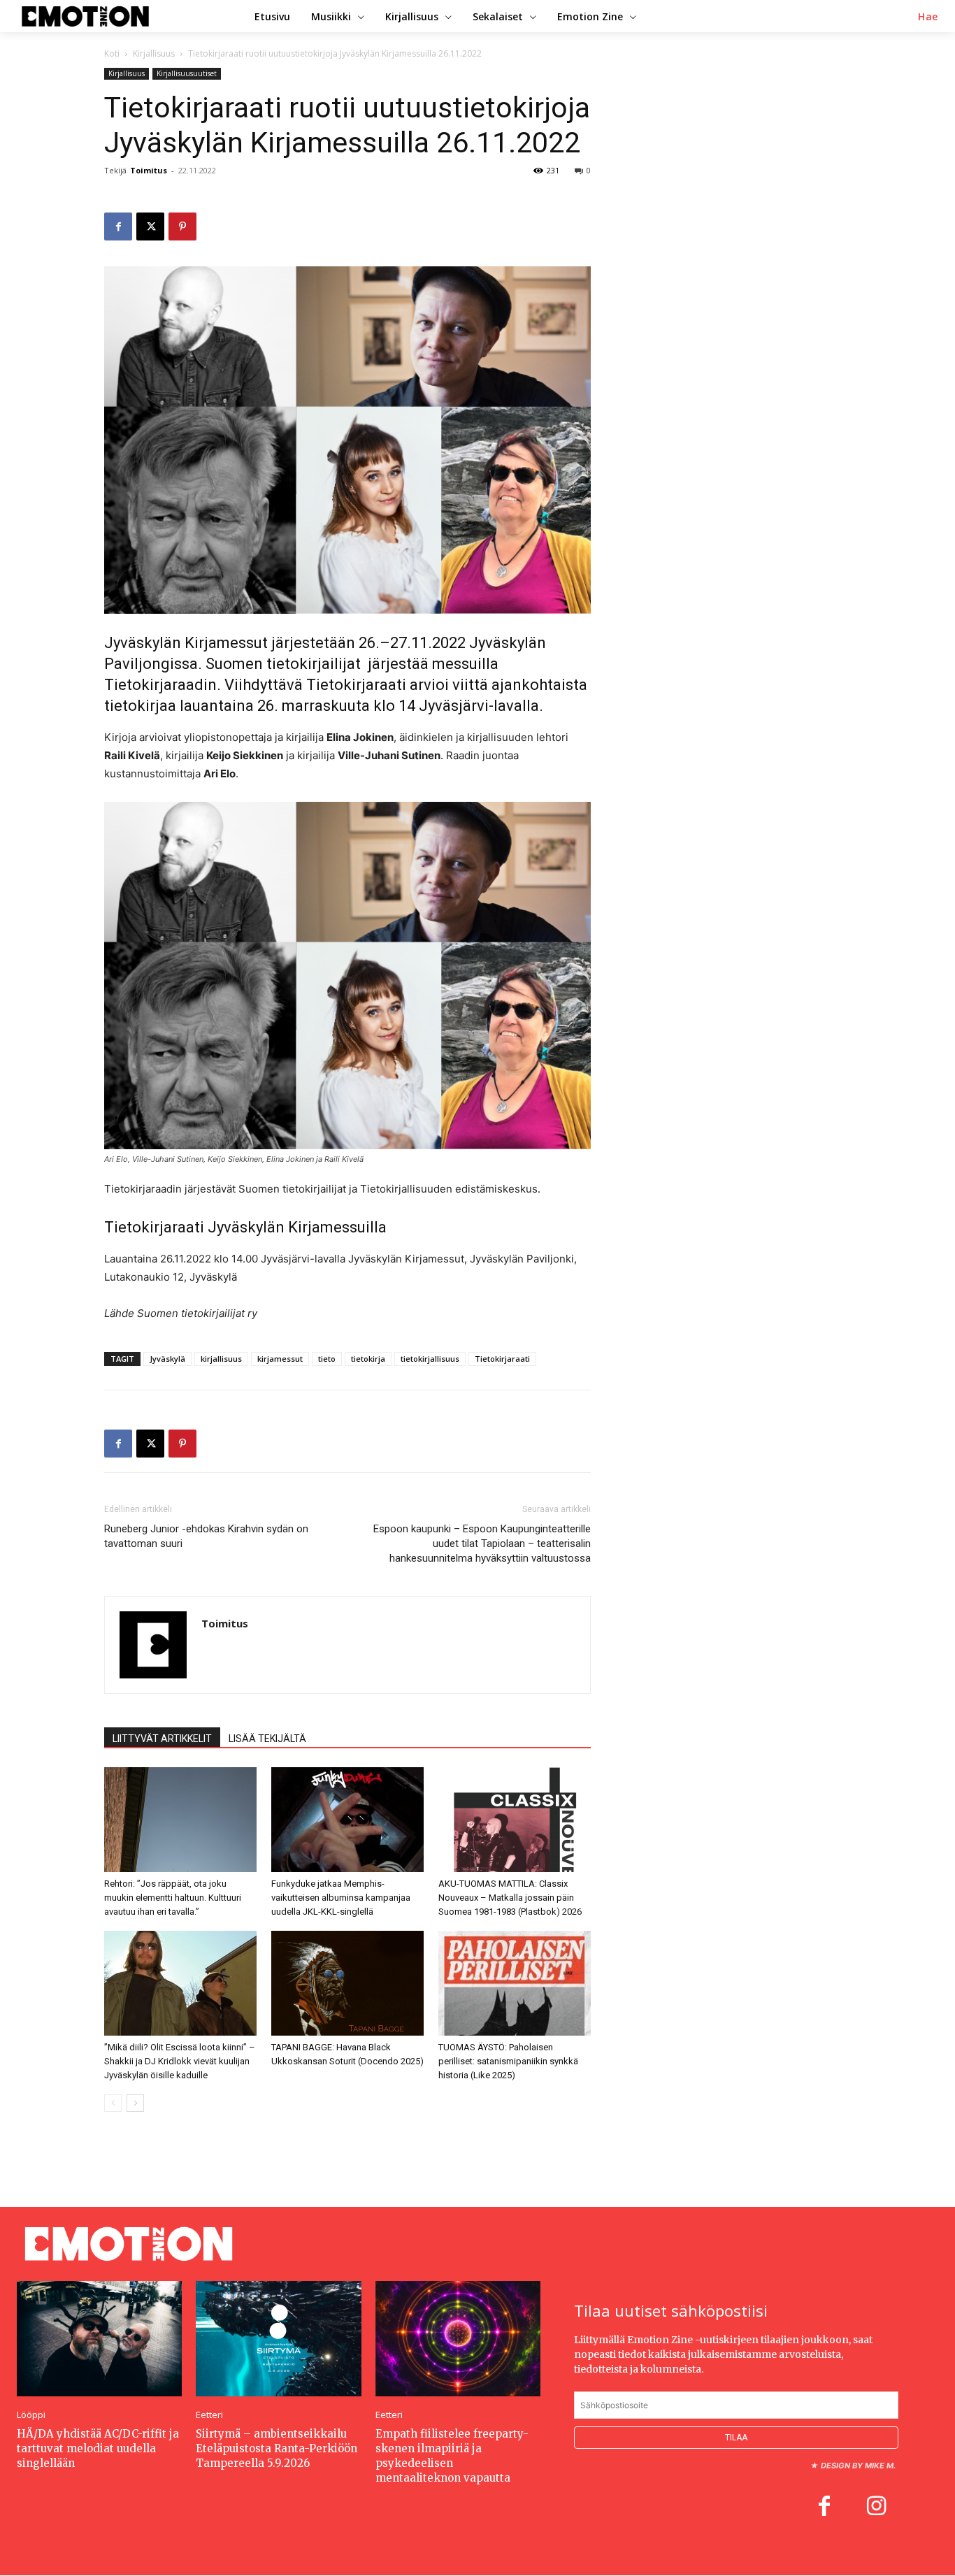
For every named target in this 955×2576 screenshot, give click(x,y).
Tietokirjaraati (502, 1359)
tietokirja (368, 1359)
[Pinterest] (182, 226)
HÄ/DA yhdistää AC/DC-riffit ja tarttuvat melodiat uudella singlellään (98, 2448)
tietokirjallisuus (430, 1359)
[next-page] (135, 2103)
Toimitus (149, 170)
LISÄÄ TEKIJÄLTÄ (267, 1739)
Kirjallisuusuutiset (187, 73)
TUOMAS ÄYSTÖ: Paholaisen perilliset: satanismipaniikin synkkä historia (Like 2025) (508, 2061)
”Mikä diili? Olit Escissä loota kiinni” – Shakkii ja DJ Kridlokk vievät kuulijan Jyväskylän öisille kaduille (180, 2061)
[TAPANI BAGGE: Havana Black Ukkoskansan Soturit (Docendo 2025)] (347, 1983)
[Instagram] (876, 2508)
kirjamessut (280, 1359)
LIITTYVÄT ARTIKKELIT (162, 1739)
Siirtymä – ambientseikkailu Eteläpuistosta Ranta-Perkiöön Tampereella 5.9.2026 (277, 2448)
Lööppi (31, 2415)
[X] (150, 226)
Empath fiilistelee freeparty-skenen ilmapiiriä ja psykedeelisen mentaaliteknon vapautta (452, 2456)
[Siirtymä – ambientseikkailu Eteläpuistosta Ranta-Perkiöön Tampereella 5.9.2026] (278, 2339)
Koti (112, 53)
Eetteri (209, 2415)
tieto (327, 1359)
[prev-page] (113, 2103)
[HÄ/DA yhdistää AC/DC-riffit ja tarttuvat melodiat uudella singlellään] (99, 2339)
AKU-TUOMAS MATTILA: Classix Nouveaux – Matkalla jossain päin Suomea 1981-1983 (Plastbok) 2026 (510, 1898)
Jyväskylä (167, 1359)
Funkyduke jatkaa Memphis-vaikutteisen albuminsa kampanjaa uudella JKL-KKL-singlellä (341, 1898)
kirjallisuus (221, 1359)
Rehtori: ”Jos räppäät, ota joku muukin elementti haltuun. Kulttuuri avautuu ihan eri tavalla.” (173, 1898)
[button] (928, 17)
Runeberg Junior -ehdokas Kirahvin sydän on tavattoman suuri (206, 1536)
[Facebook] (118, 226)
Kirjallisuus (154, 53)
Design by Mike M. (858, 2466)
